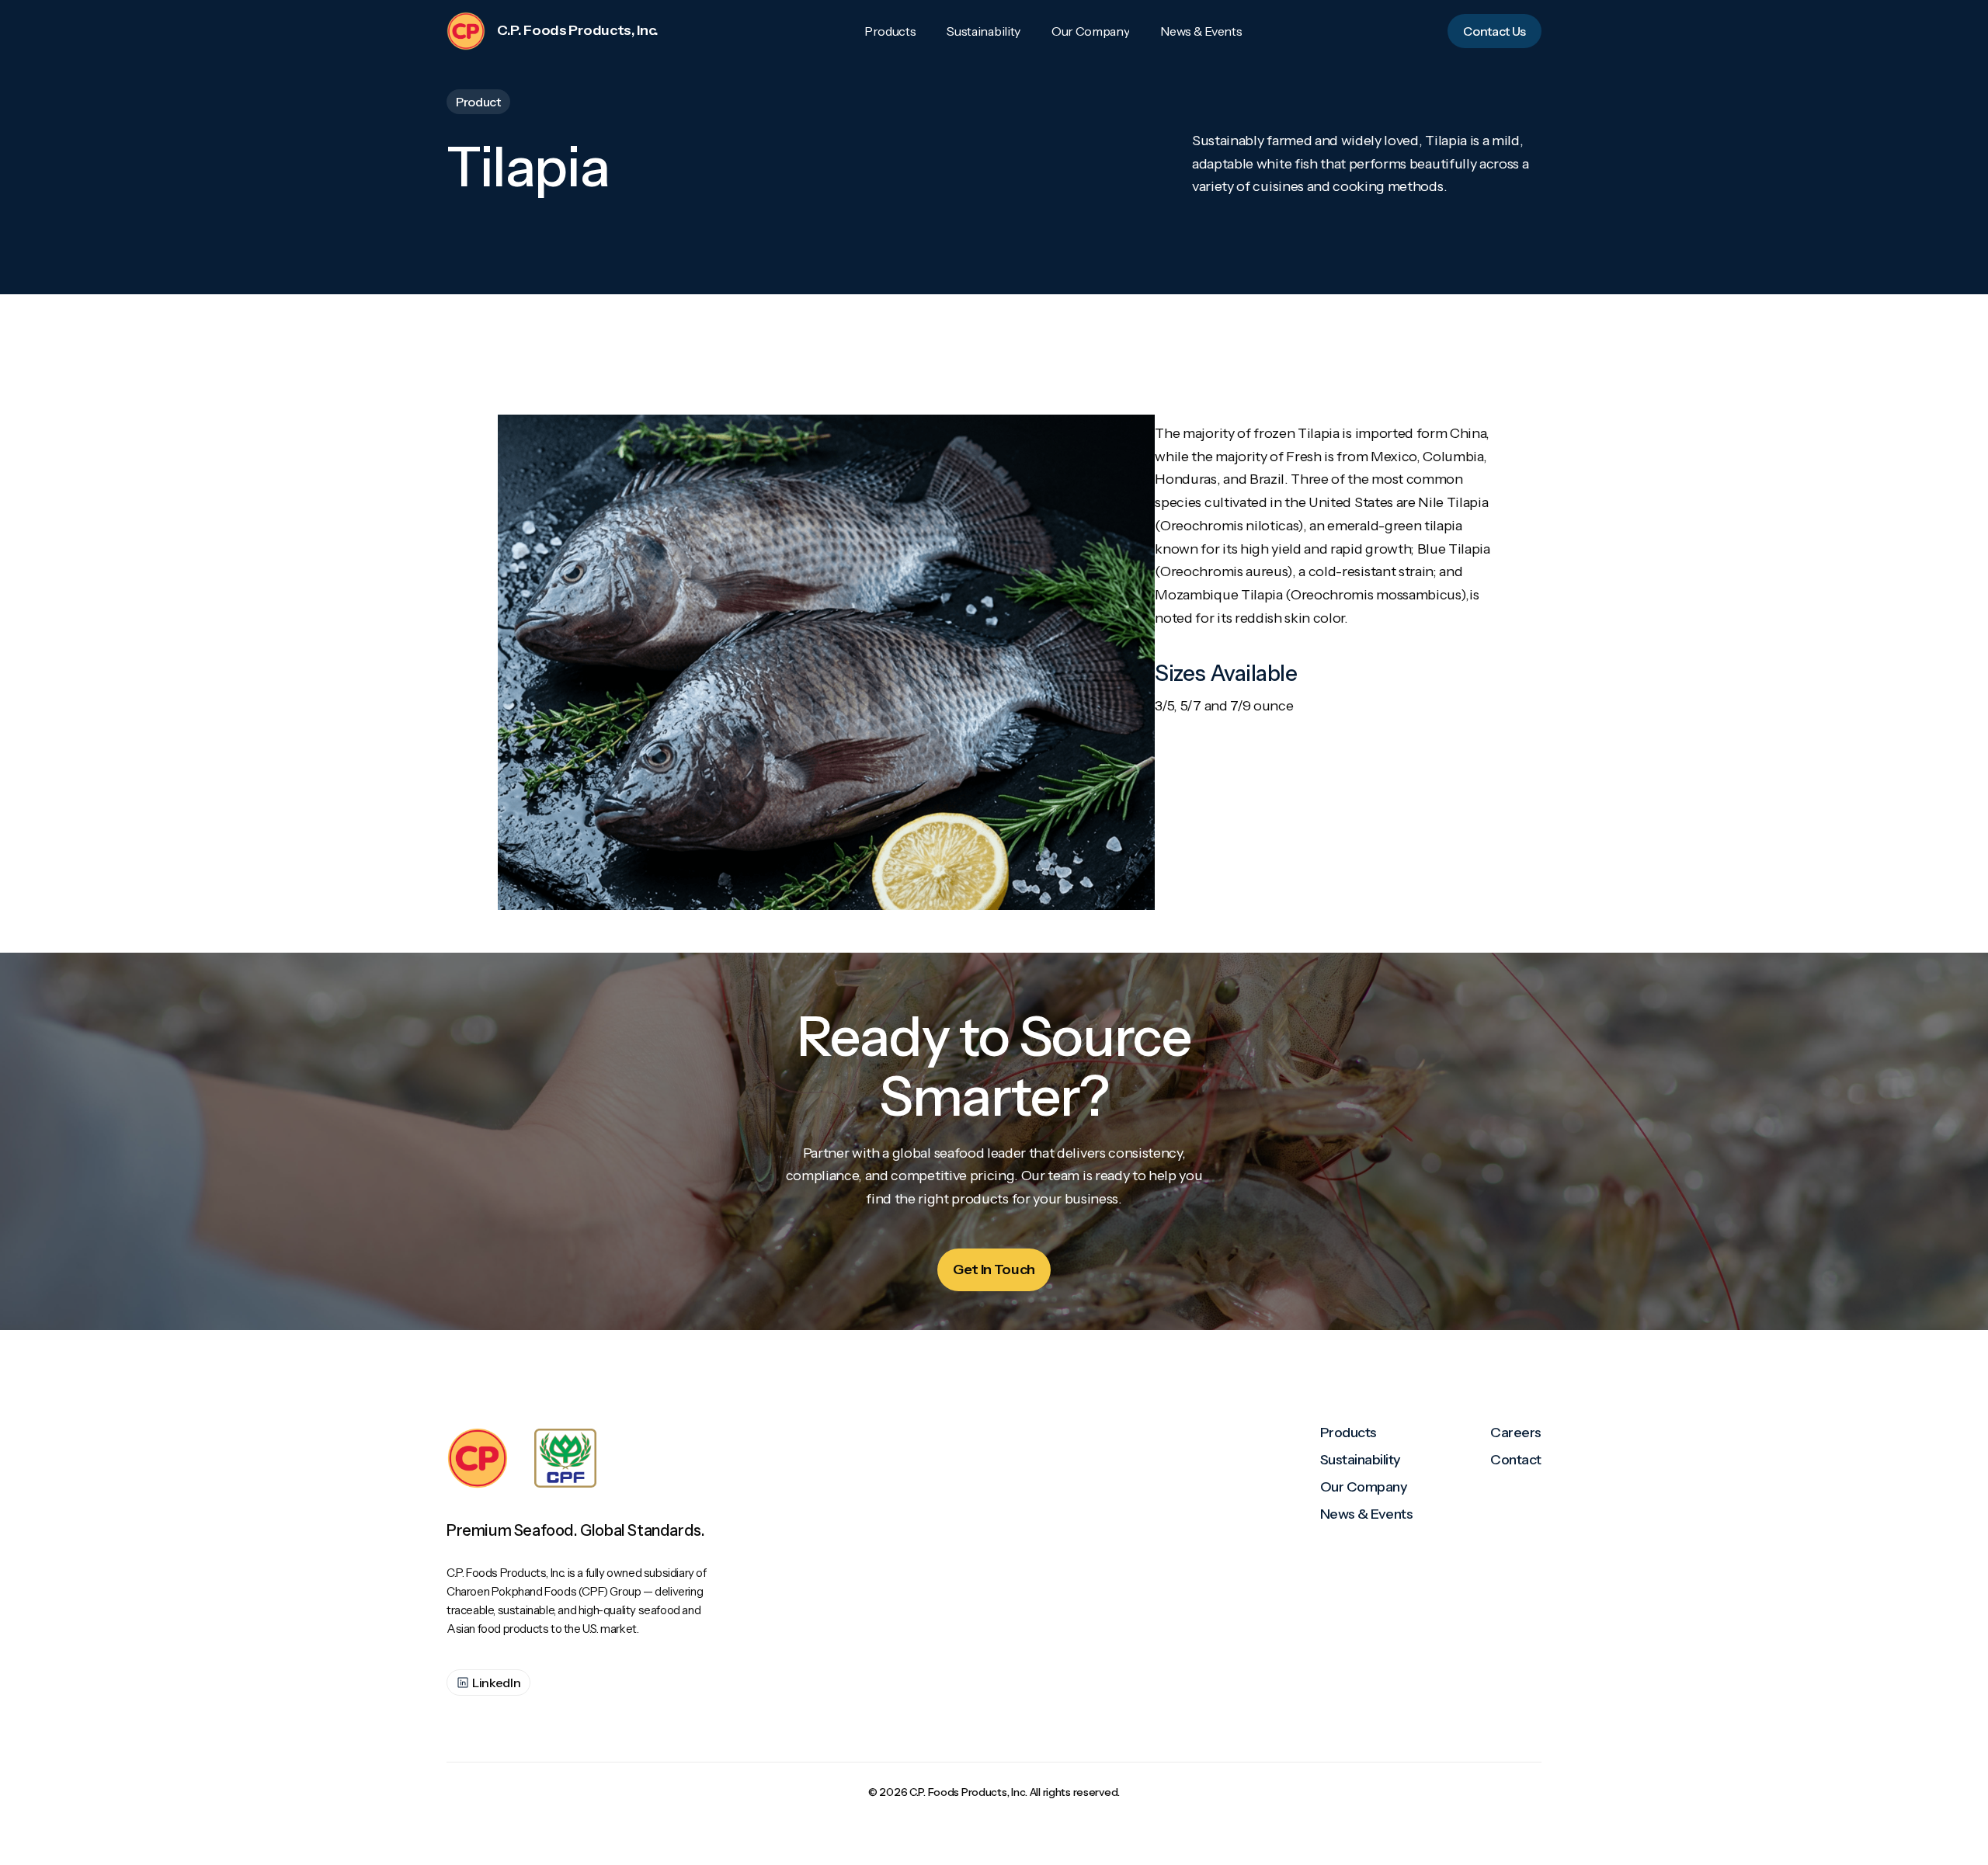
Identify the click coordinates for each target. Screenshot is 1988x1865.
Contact (1516, 1460)
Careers (1516, 1433)
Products (1349, 1433)
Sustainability (1361, 1460)
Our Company (1364, 1487)
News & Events (1367, 1514)
